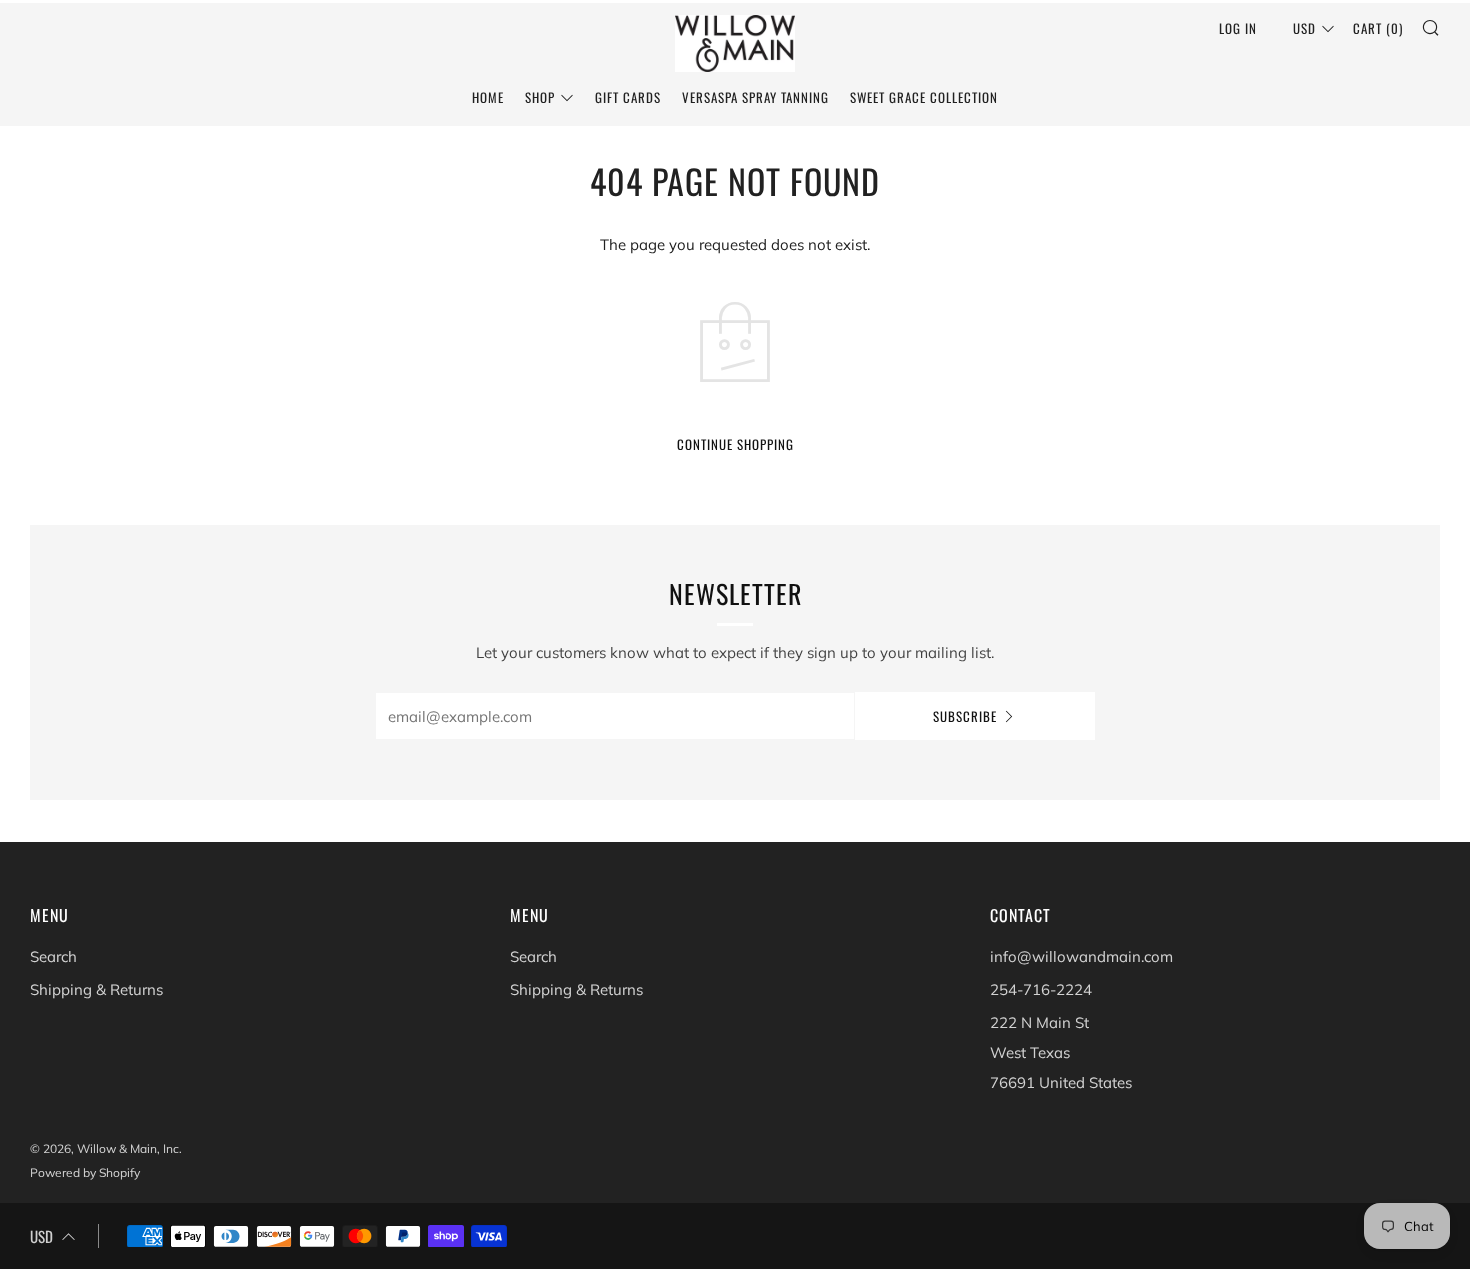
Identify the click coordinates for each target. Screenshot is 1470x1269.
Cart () (1378, 28)
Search (53, 956)
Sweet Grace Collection (924, 97)
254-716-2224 (1041, 989)
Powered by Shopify (85, 1172)
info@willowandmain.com (1081, 956)
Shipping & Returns (96, 989)
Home (488, 97)
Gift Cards (628, 97)
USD (1304, 28)
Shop (540, 97)
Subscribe (965, 716)
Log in (1238, 28)
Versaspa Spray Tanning (755, 97)
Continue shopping (735, 444)
